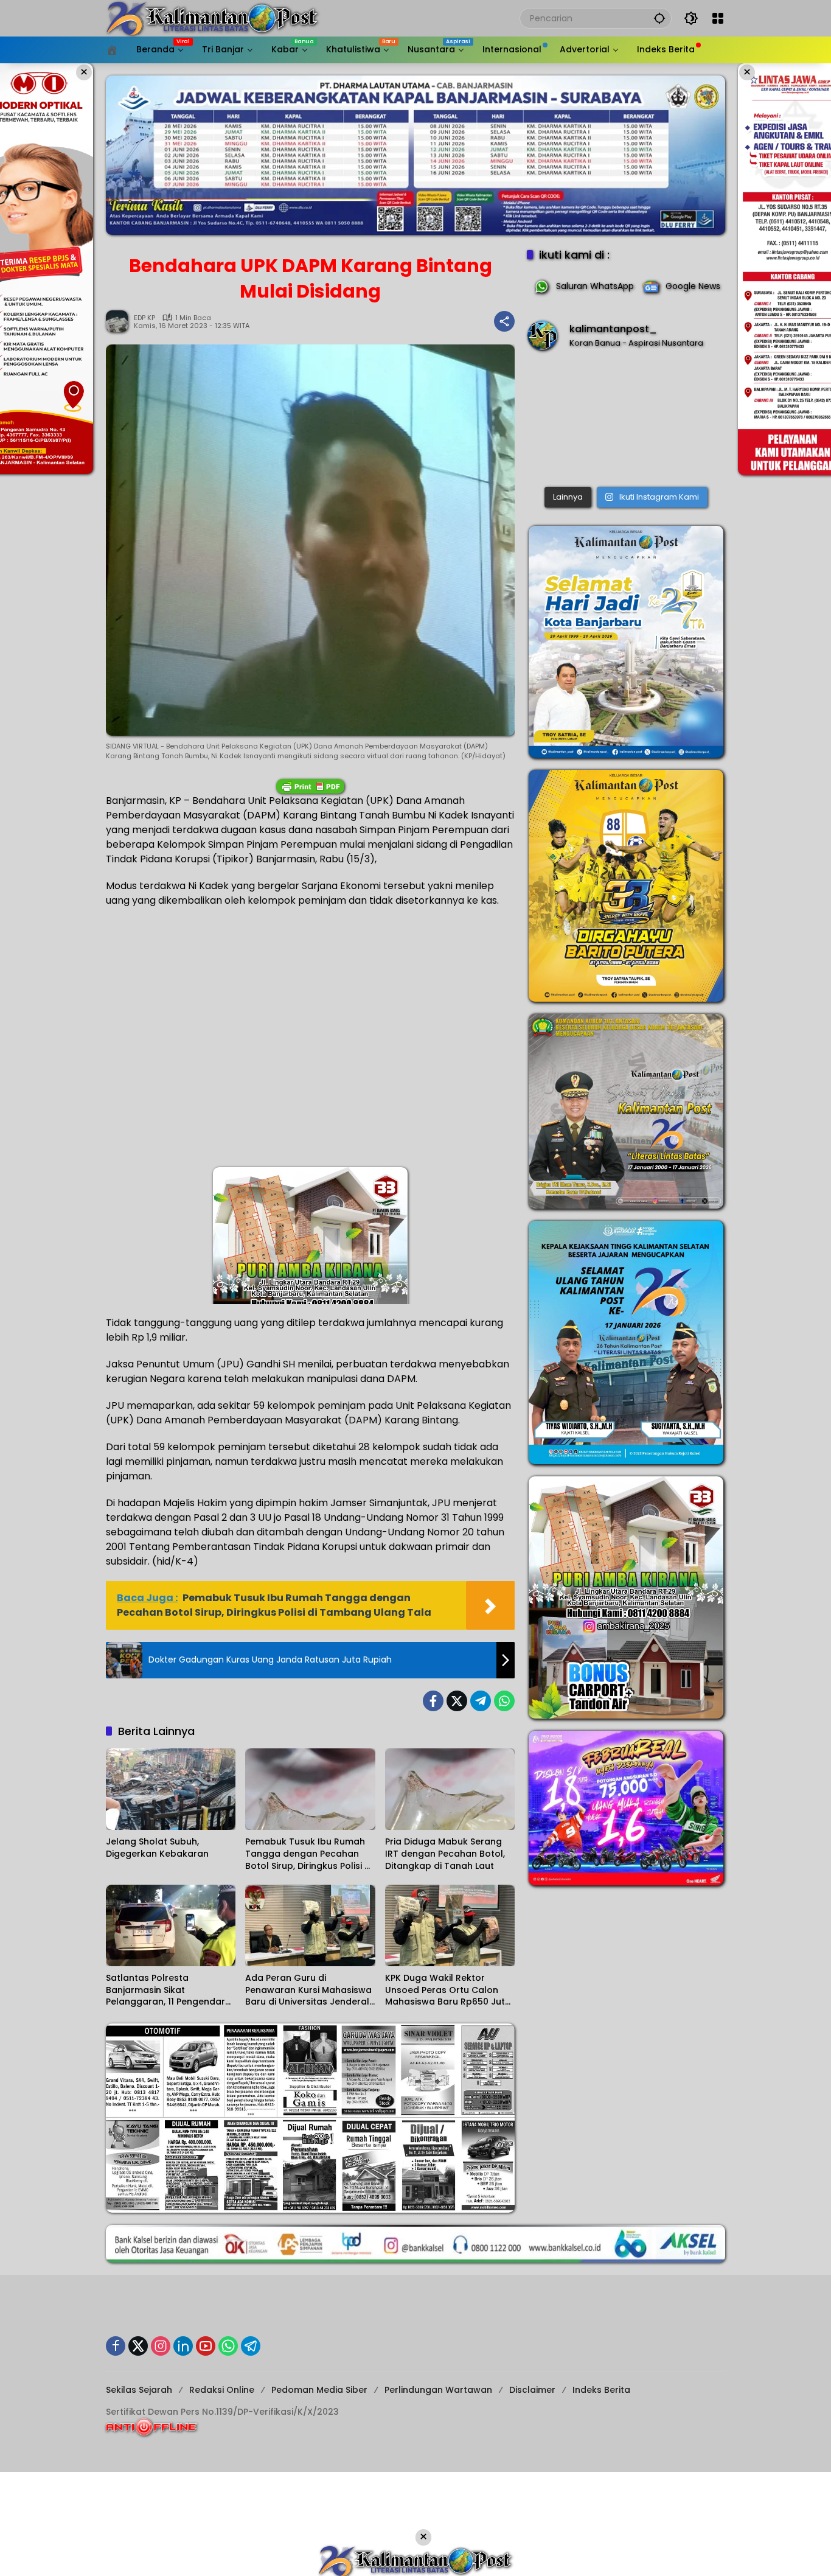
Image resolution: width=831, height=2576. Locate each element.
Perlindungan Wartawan (438, 2390)
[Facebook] (433, 1701)
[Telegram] (481, 1701)
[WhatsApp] (504, 1701)
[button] (659, 18)
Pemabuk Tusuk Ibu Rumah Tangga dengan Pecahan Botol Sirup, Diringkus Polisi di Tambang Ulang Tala (309, 1854)
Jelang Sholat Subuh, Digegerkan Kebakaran (157, 1848)
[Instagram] (161, 2346)
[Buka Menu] (718, 18)
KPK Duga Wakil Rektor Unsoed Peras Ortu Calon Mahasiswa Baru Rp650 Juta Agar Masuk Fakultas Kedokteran (448, 1990)
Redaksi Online (222, 2390)
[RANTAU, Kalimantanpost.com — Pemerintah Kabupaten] (626, 421)
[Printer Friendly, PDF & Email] (310, 786)
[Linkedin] (183, 2346)
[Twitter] (457, 1701)
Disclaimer (532, 2390)
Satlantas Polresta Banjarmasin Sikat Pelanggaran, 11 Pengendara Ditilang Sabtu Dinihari (169, 1990)
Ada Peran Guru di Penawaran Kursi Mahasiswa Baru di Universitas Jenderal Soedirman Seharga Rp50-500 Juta (308, 1990)
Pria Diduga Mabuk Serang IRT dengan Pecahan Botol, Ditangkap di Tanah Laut (445, 1854)
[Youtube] (206, 2346)
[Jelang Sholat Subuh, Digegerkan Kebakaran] (171, 1789)
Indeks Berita (601, 2390)
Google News (693, 286)
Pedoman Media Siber (319, 2390)
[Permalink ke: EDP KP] (120, 321)
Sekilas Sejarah (139, 2390)
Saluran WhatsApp (595, 286)
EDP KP (144, 318)
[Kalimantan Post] (212, 18)
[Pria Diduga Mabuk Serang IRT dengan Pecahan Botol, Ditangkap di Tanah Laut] (450, 1789)
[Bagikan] (504, 321)
